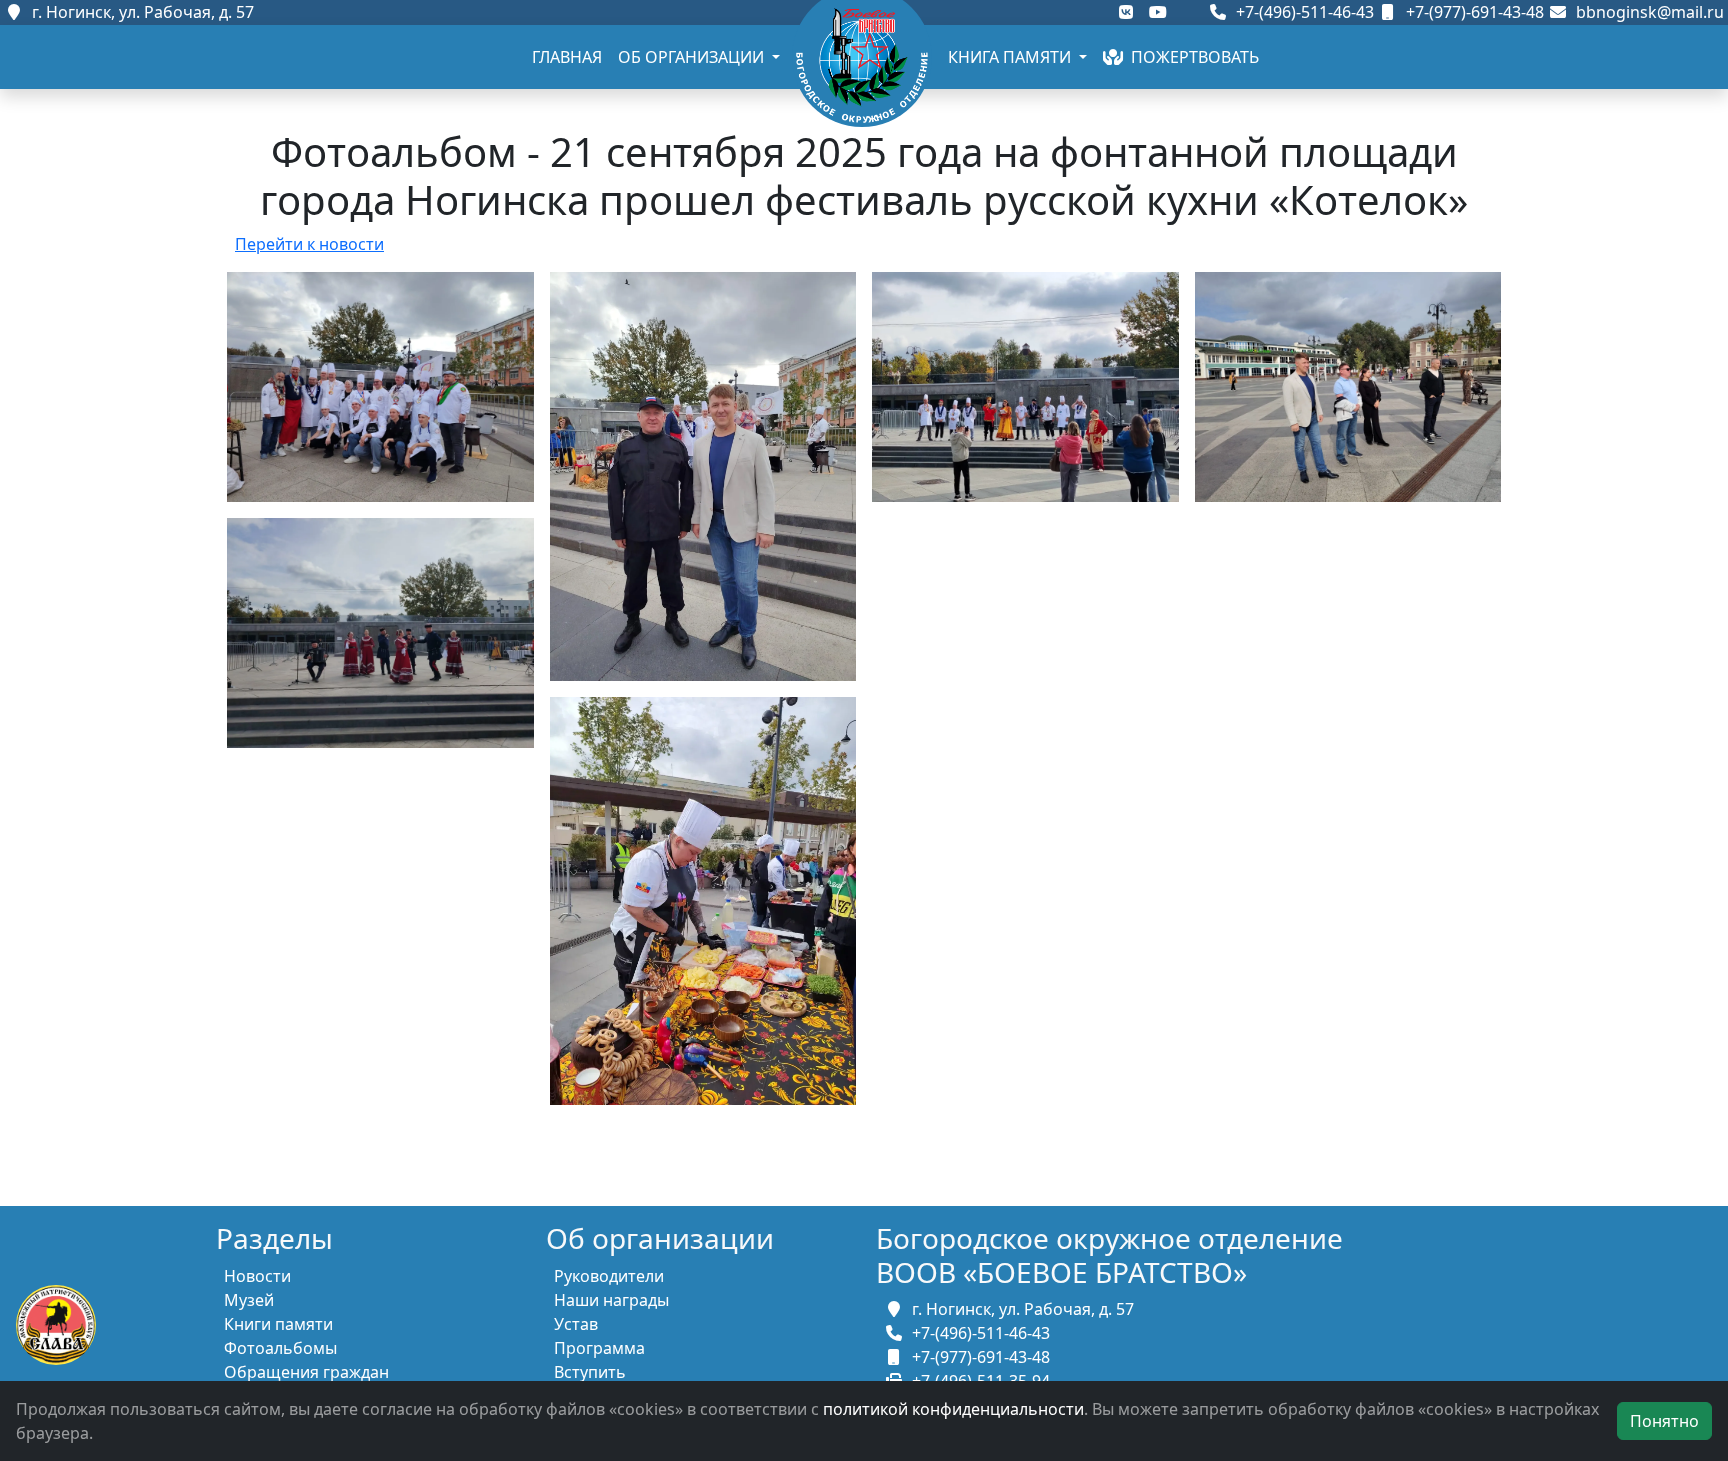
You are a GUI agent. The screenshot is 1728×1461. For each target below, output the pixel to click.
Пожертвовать (1191, 57)
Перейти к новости (309, 244)
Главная (567, 57)
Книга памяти (1011, 57)
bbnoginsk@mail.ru (1646, 12)
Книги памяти (278, 1324)
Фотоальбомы (280, 1348)
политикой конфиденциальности (953, 1409)
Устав (576, 1324)
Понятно (1664, 1421)
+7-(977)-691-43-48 (1473, 12)
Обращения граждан (306, 1372)
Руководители (609, 1276)
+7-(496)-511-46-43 (1303, 12)
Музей (249, 1300)
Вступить (590, 1372)
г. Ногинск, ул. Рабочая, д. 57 (139, 12)
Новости (257, 1276)
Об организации (693, 57)
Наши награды (611, 1300)
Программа (599, 1348)
